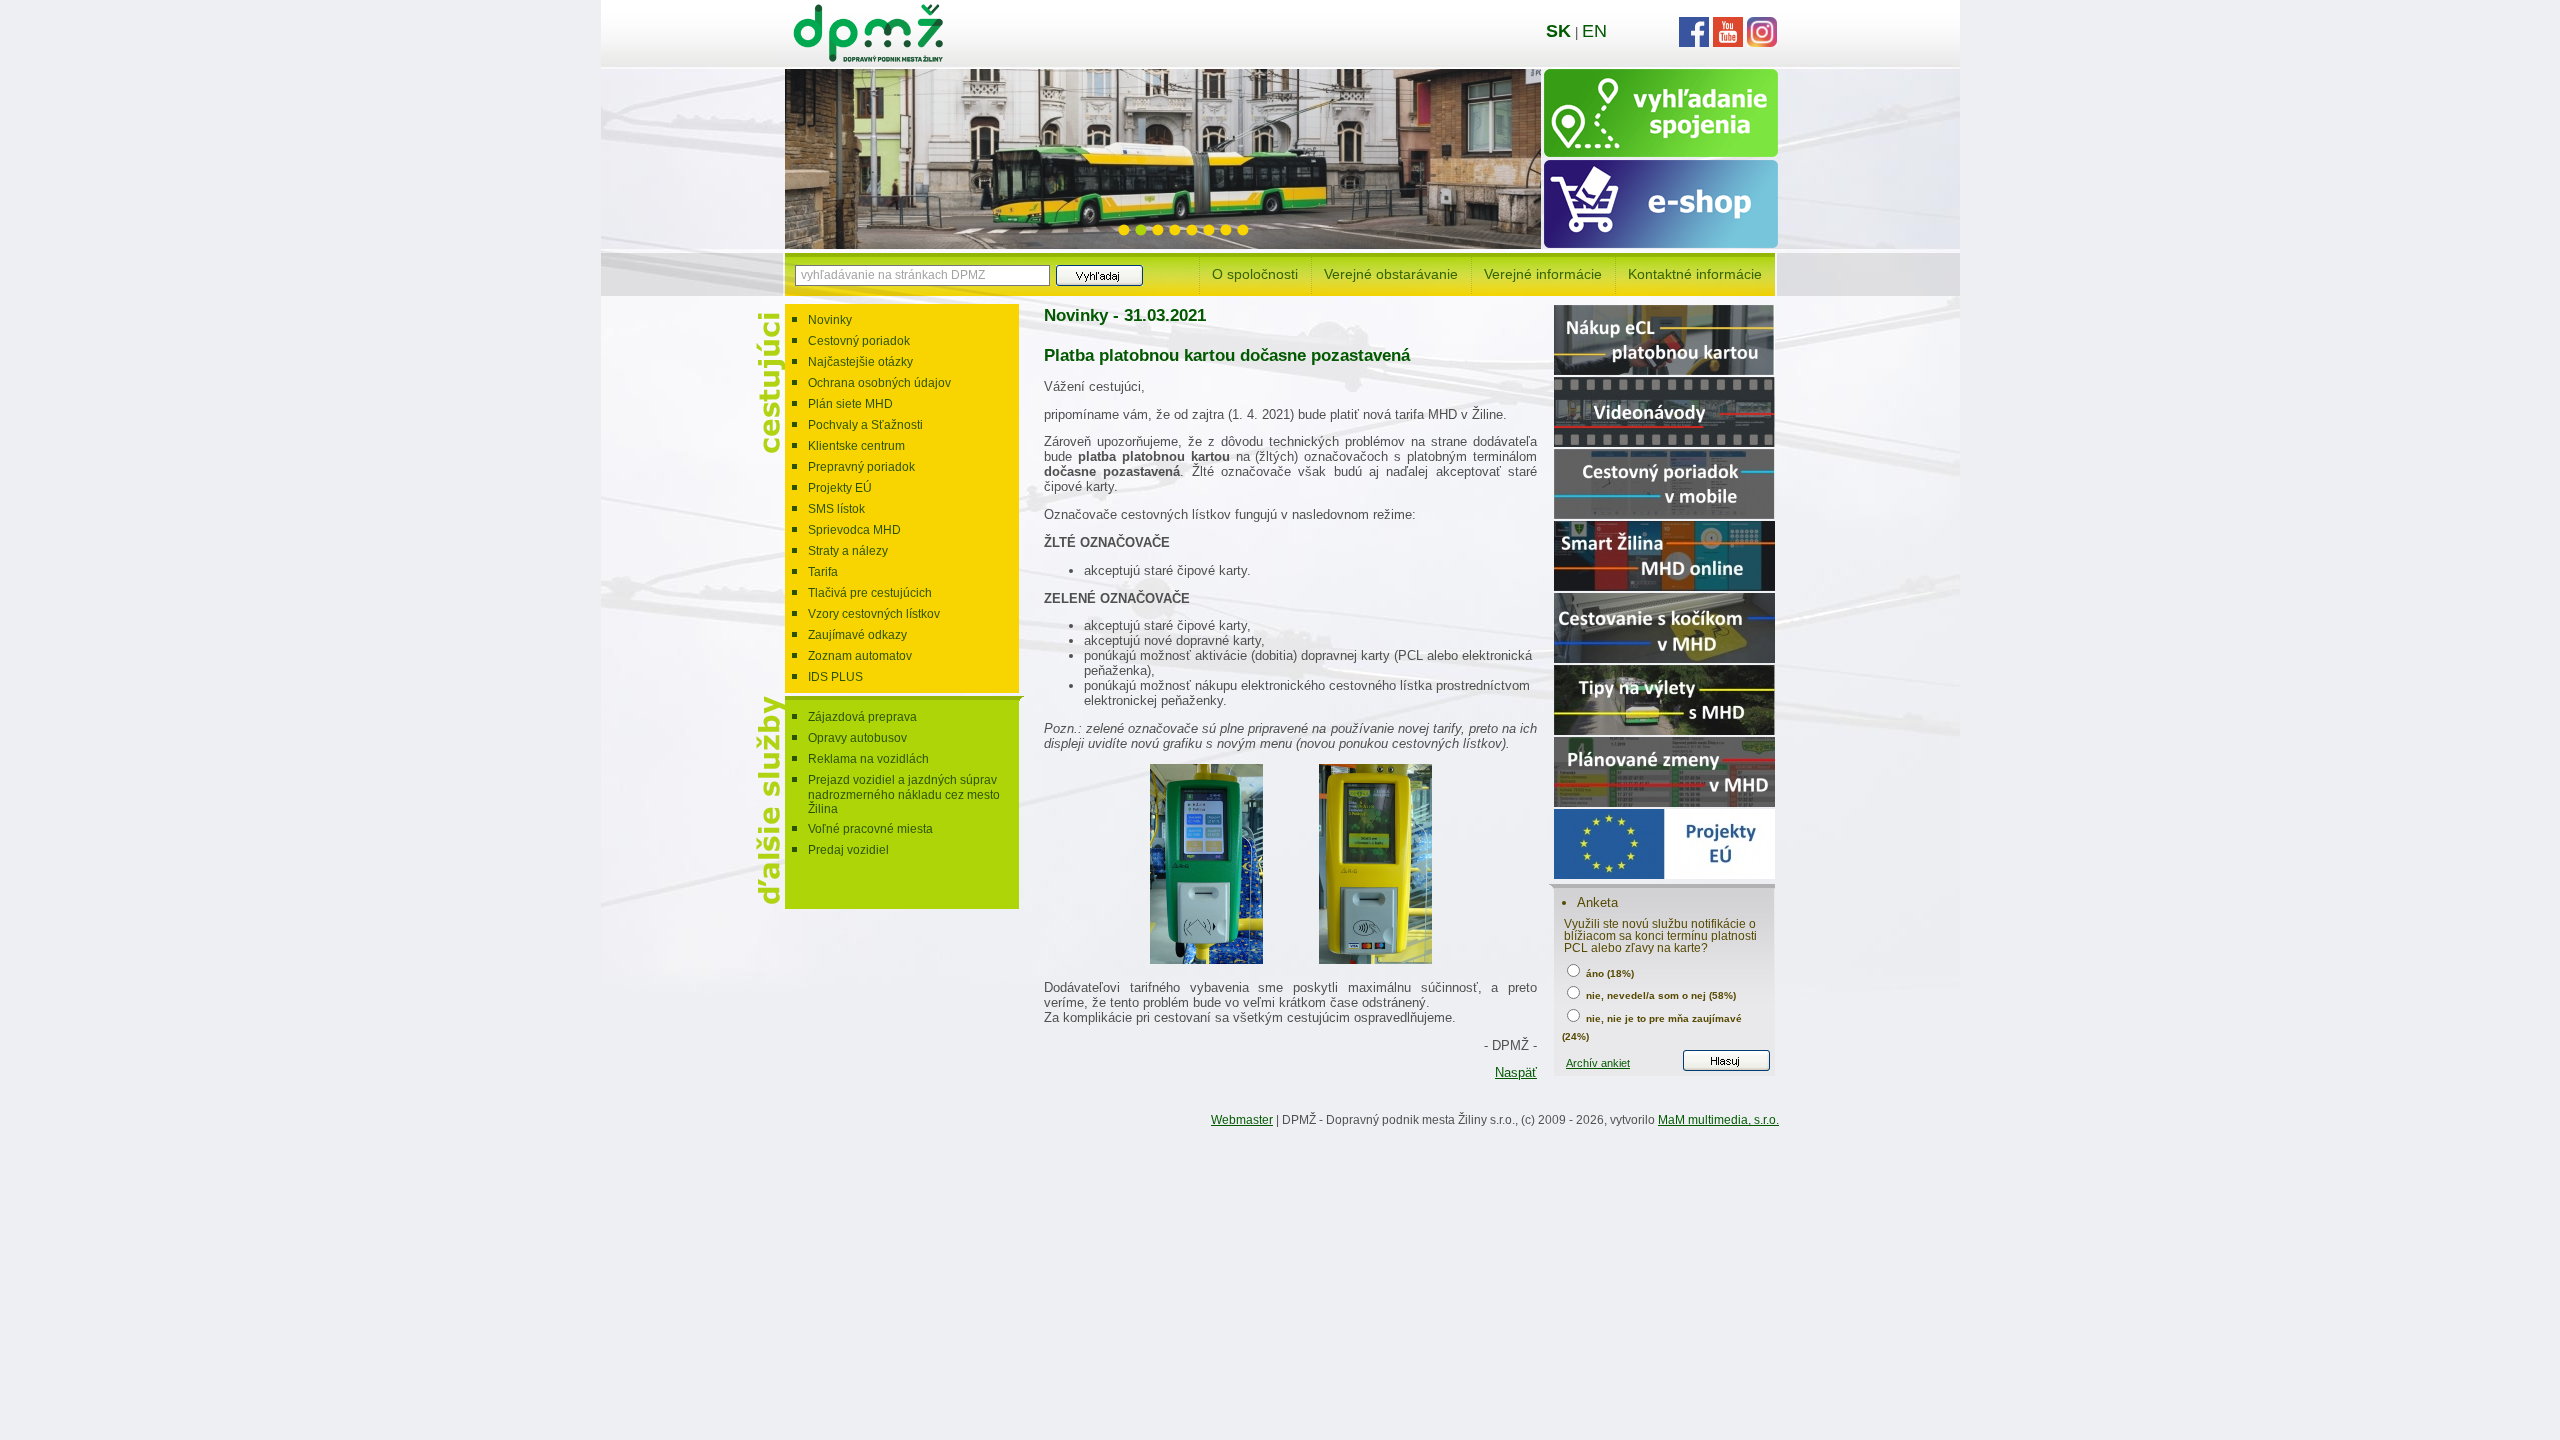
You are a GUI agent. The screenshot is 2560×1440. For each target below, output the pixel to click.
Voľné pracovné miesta (870, 829)
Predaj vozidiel (848, 850)
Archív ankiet (1598, 1063)
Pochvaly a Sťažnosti (865, 425)
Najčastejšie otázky (860, 362)
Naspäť (1516, 1072)
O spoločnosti (1255, 274)
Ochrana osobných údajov (879, 383)
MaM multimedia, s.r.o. (1718, 1120)
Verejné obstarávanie (1391, 274)
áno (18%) (1608, 973)
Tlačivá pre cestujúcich (870, 593)
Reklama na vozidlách (868, 759)
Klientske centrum (856, 446)
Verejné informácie (1543, 274)
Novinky (830, 320)
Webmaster (1242, 1120)
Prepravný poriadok (861, 467)
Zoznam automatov (860, 656)
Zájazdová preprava (862, 717)
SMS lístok (836, 509)
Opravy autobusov (857, 738)
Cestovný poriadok (859, 341)
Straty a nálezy (848, 551)
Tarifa (823, 572)
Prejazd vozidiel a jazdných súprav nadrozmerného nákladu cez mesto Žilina (904, 794)
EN (1594, 31)
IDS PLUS (835, 677)
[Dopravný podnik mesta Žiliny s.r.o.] (868, 57)
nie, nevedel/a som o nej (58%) (1659, 995)
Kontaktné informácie (1695, 274)
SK (1558, 31)
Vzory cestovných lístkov (874, 614)
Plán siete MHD (850, 404)
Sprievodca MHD (854, 530)
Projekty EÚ (840, 488)
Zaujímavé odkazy (857, 635)
